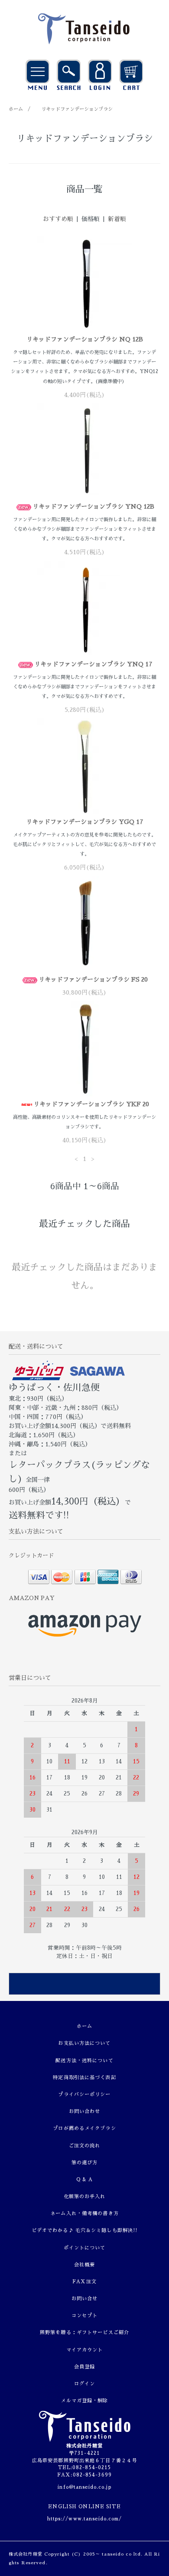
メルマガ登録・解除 (84, 2401)
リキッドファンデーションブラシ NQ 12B (85, 339)
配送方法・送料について (84, 2061)
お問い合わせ (85, 2111)
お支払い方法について (84, 2043)
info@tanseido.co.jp (84, 2487)
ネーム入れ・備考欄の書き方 (84, 2214)
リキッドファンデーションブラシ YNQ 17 (93, 664)
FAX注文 (84, 2282)
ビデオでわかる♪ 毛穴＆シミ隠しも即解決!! (85, 2230)
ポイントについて (85, 2248)
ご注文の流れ (85, 2146)
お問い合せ (85, 2299)
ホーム (16, 109)
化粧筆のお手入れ (85, 2197)
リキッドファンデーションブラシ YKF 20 (91, 1104)
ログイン (84, 2384)
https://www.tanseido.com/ (85, 2519)
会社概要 (84, 2265)
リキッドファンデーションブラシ (77, 109)
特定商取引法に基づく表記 (84, 2078)
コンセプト (85, 2316)
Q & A (85, 2180)
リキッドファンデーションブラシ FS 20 (93, 979)
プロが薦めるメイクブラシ (84, 2128)
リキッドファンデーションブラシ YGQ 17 (85, 822)
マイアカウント (85, 2350)
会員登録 (84, 2367)
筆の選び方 (85, 2163)
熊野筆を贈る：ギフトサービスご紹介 (84, 2333)
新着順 (117, 219)
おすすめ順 (58, 219)
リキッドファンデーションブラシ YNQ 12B (93, 506)
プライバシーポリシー (84, 2095)
